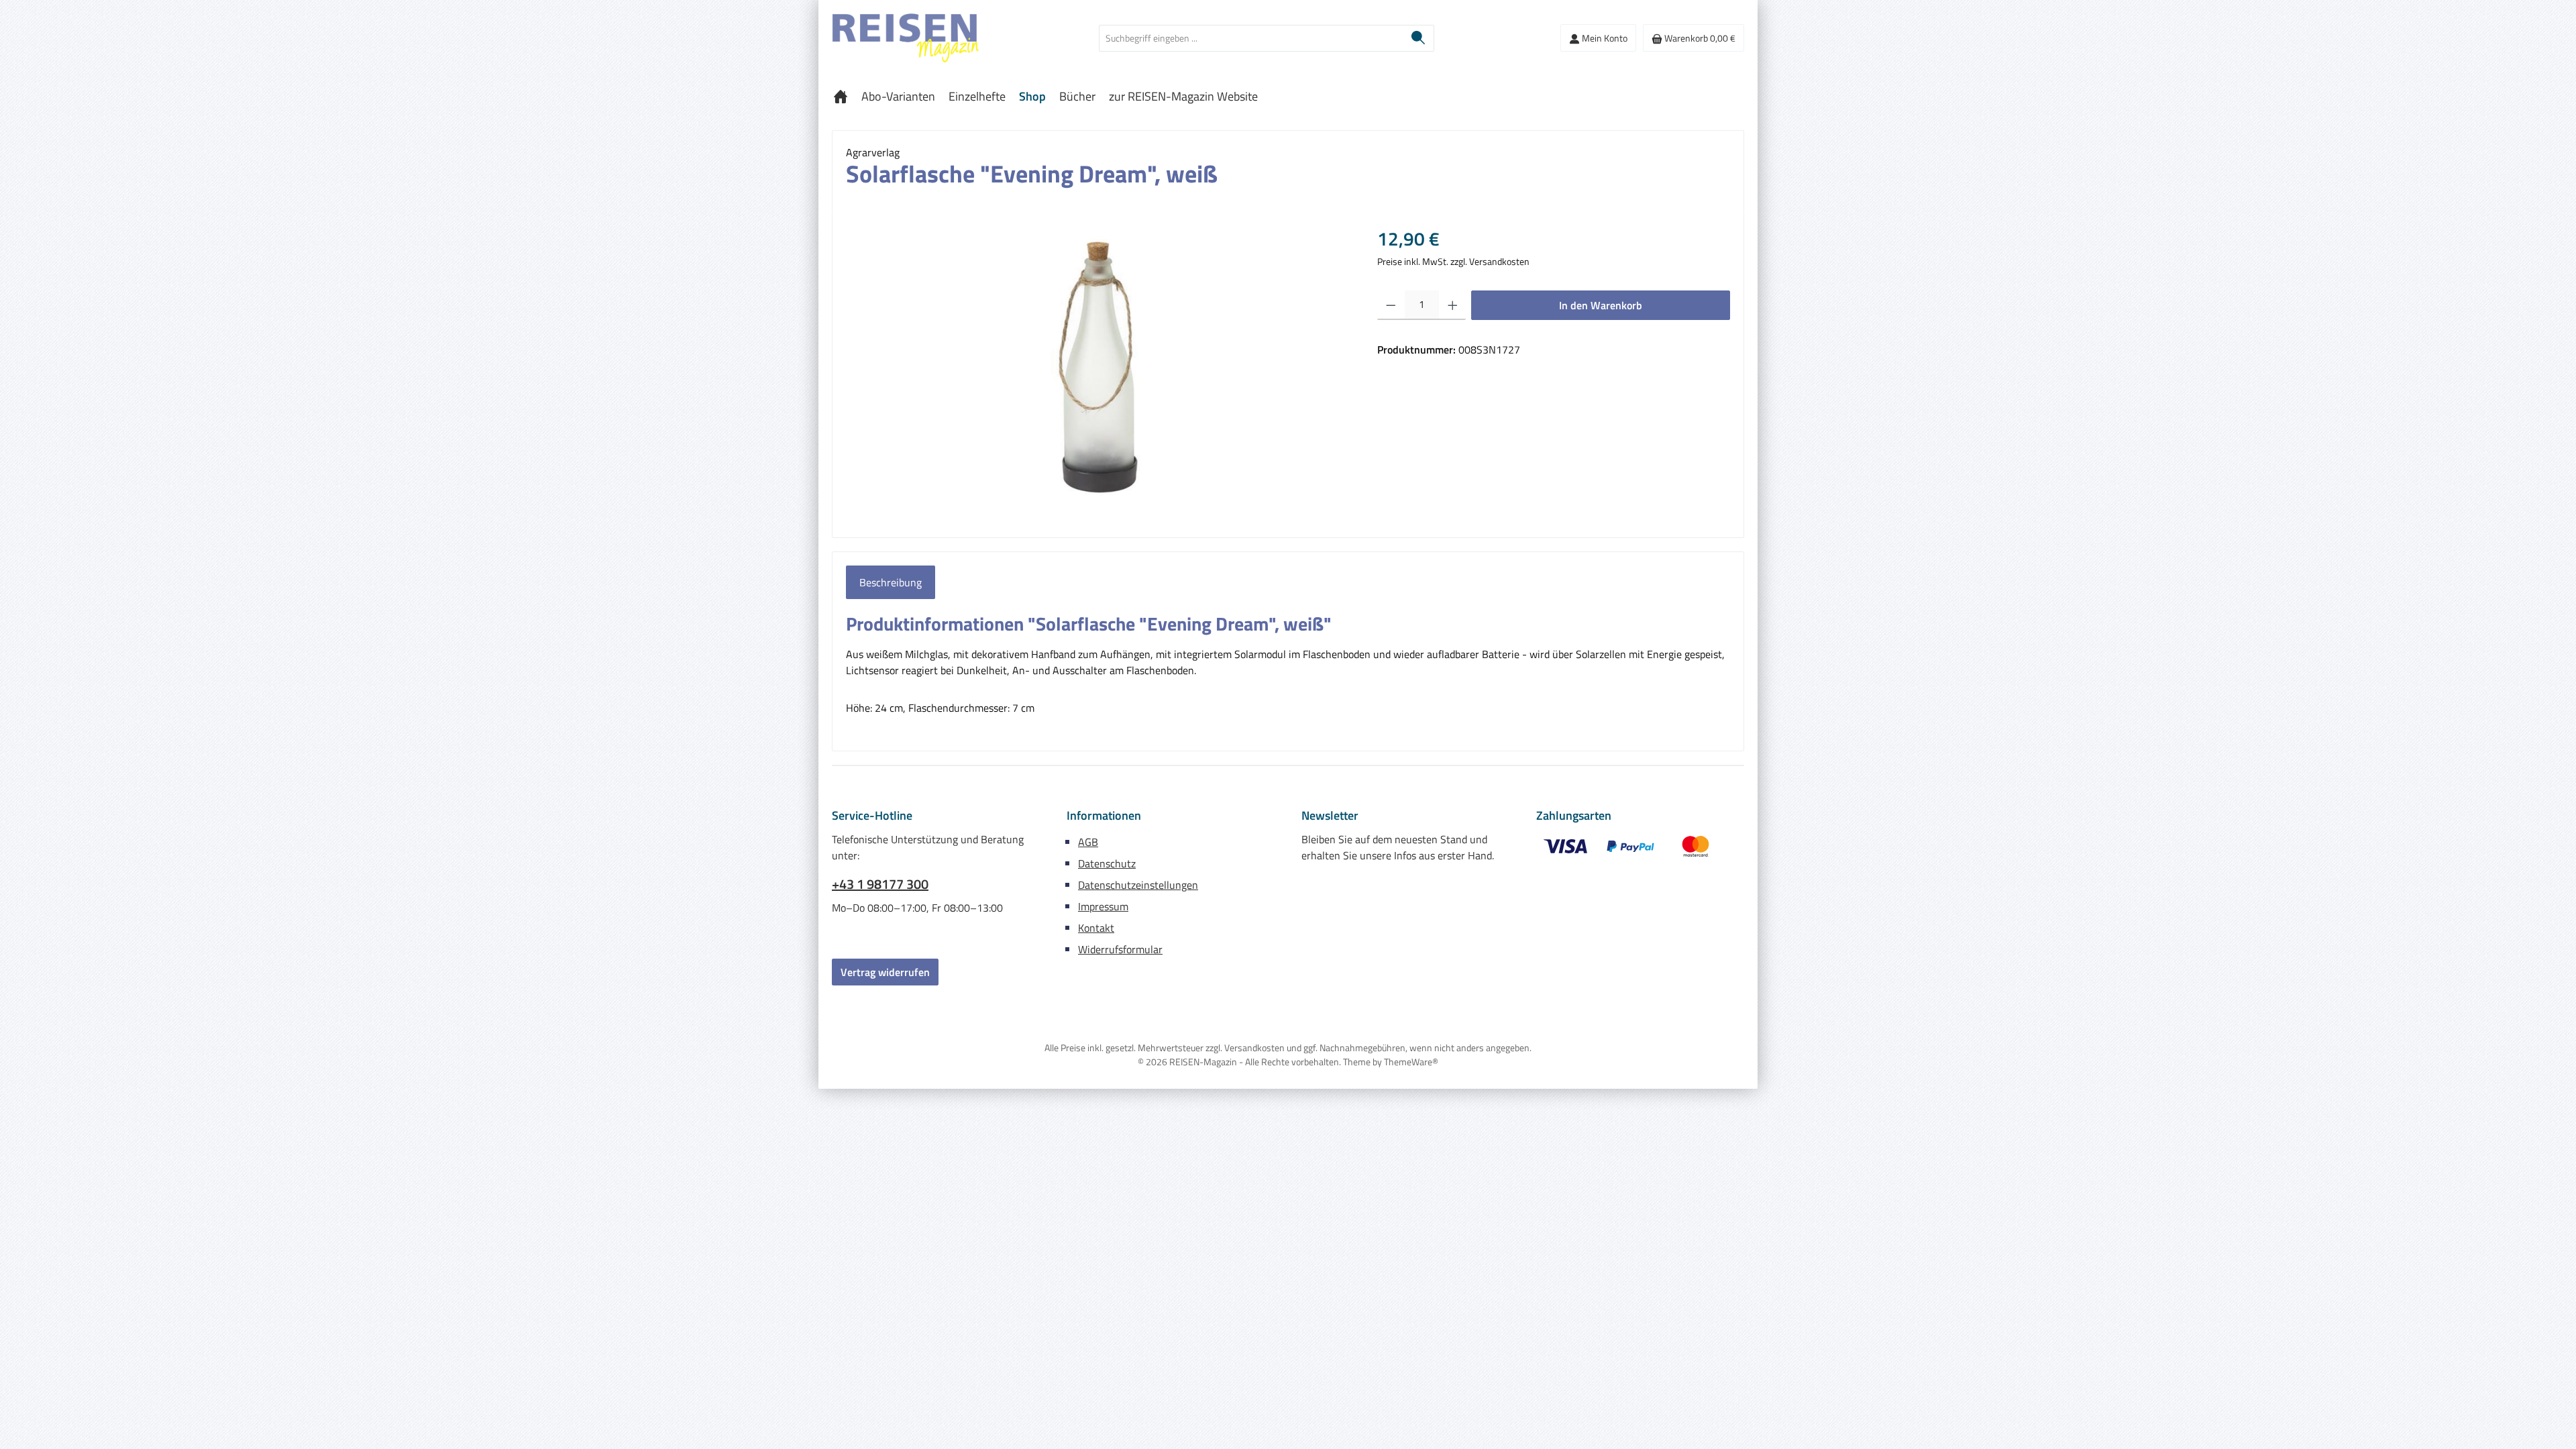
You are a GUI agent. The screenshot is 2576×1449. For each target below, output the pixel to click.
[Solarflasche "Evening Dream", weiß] (1098, 369)
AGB (1088, 842)
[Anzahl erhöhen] (1453, 305)
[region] (1098, 369)
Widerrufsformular (1120, 949)
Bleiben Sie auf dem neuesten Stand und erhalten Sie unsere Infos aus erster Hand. (1398, 847)
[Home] (841, 97)
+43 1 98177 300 (880, 884)
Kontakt (1096, 928)
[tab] (891, 582)
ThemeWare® (1411, 1062)
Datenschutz (1107, 863)
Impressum (1103, 906)
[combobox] (1251, 38)
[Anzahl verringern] (1391, 305)
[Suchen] (1418, 38)
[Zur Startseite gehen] (906, 38)
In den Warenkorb (1601, 305)
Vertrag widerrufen (885, 972)
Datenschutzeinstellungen (1138, 885)
